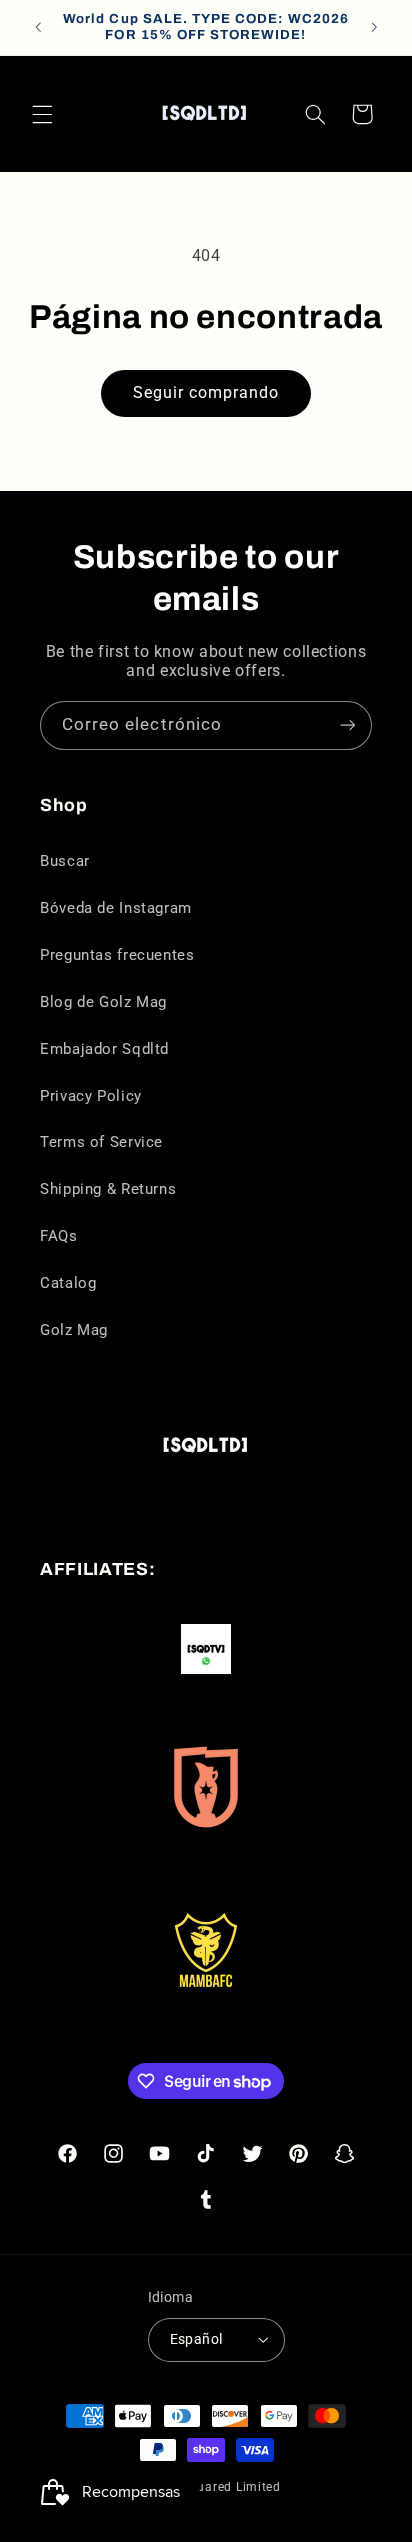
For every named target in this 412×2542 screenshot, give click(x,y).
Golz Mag (74, 1330)
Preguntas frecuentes (117, 955)
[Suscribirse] (348, 725)
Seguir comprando (206, 392)
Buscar (65, 861)
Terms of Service (101, 1142)
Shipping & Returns (108, 1189)
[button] (42, 114)
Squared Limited (231, 2487)
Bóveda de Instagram (116, 908)
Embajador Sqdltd (104, 1049)
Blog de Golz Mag (103, 1002)
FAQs (59, 1236)
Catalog (68, 1283)
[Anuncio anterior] (38, 27)
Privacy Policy (91, 1096)
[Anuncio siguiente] (374, 27)
